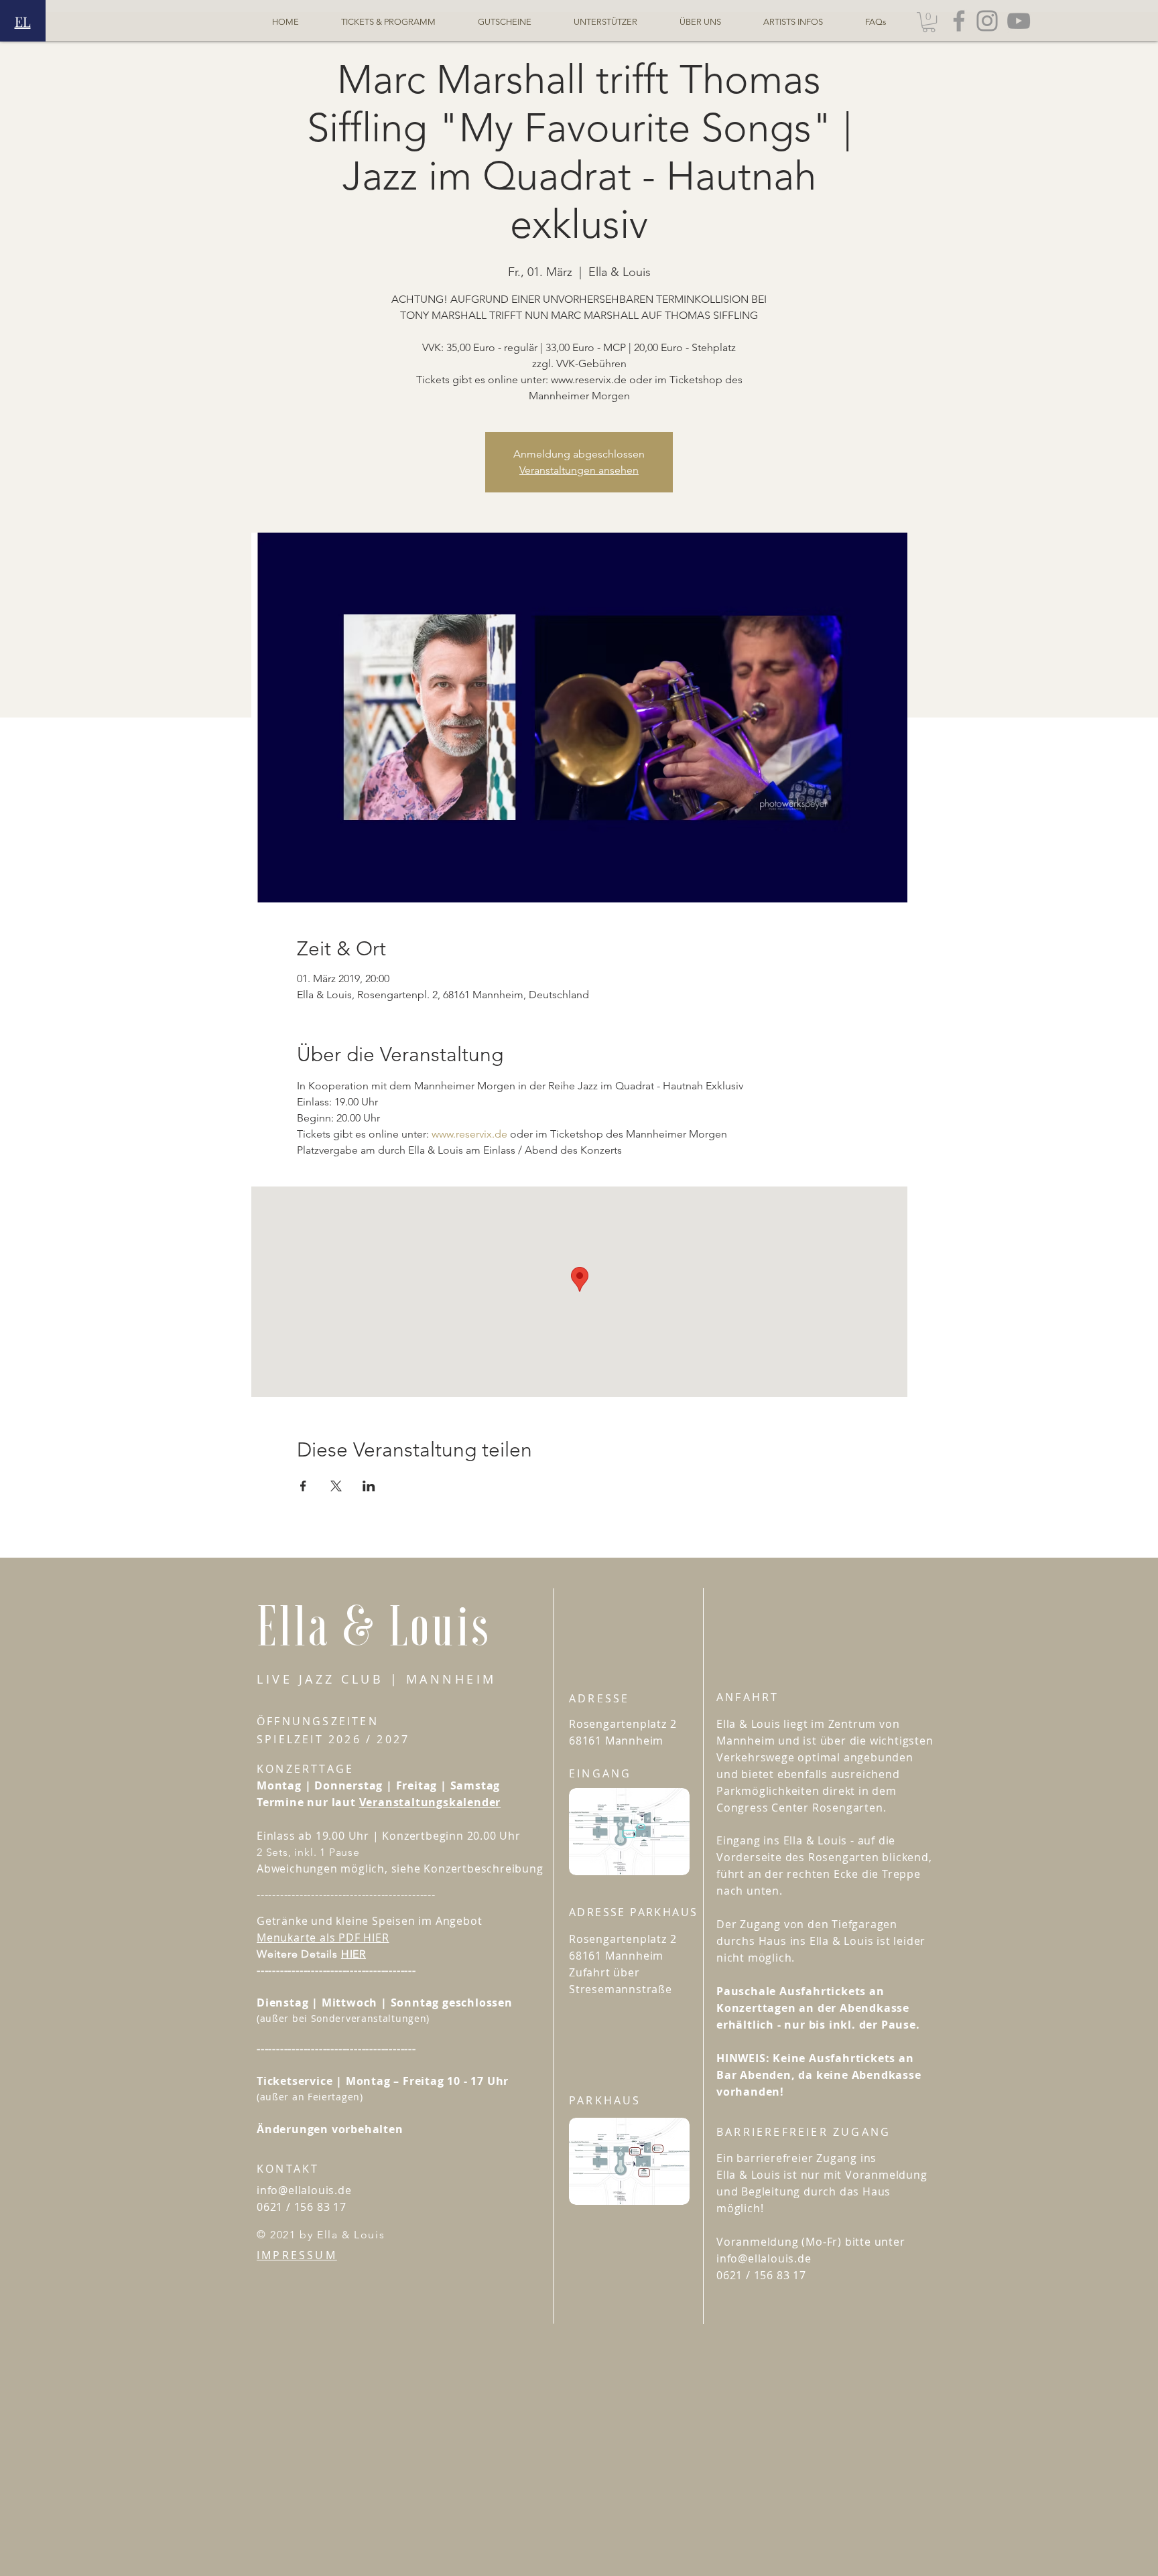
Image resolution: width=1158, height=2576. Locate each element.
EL (23, 21)
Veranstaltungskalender (430, 1802)
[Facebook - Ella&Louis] (959, 21)
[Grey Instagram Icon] (987, 21)
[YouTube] (1019, 21)
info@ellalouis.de (304, 2190)
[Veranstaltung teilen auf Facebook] (303, 1486)
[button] (929, 22)
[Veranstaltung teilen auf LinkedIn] (369, 1486)
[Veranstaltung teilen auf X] (336, 1486)
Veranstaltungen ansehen (579, 470)
